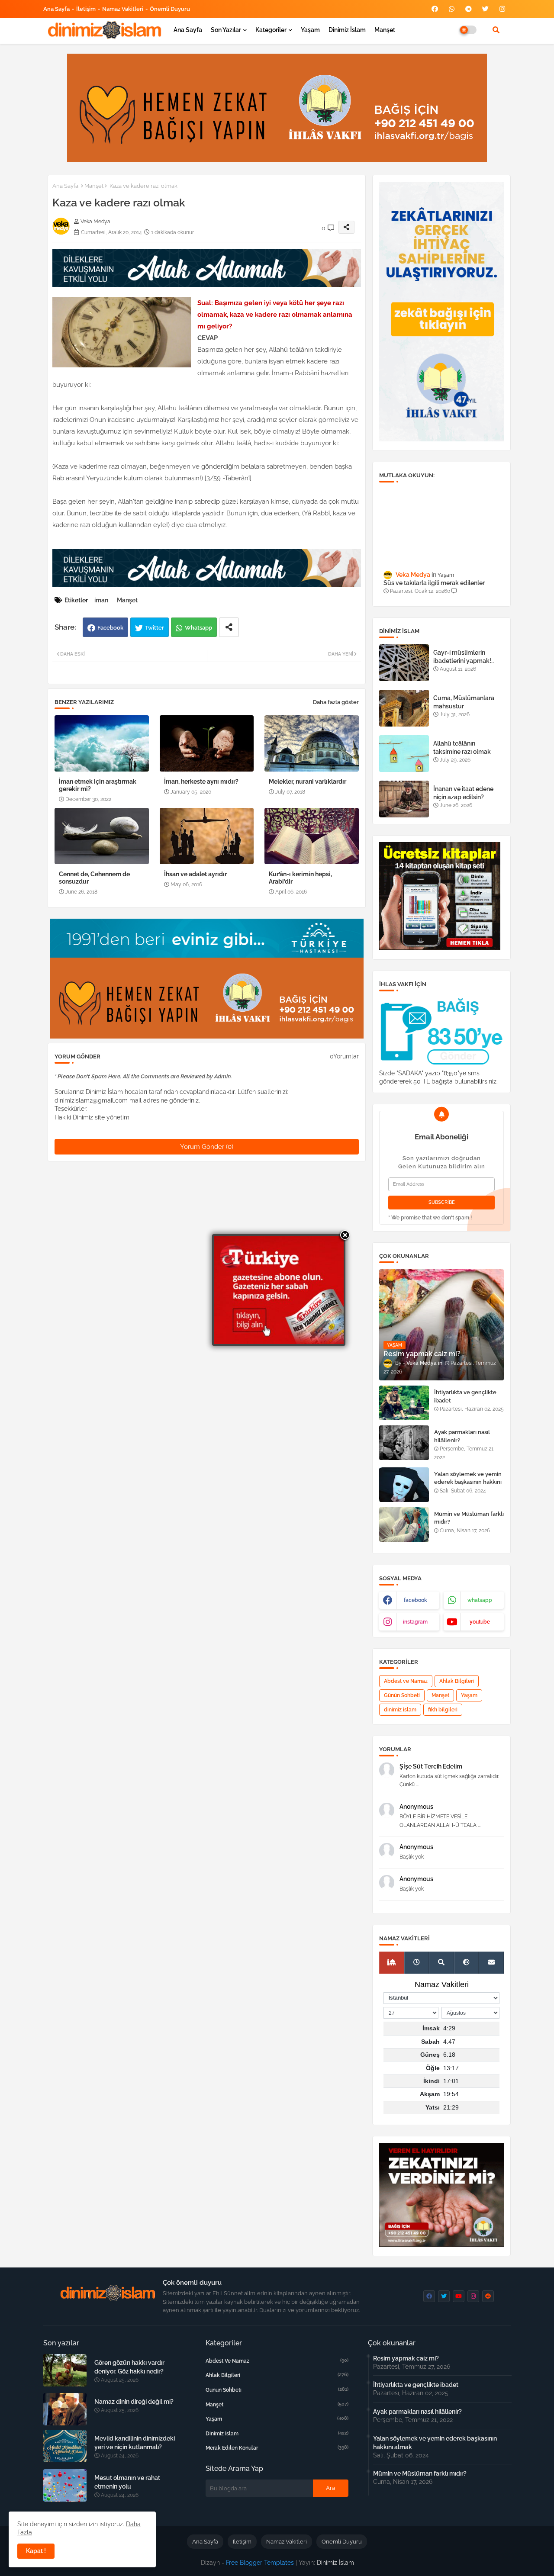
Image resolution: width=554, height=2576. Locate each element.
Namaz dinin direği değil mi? (134, 2402)
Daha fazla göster (336, 702)
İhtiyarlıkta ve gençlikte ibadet (465, 1396)
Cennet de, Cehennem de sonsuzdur (94, 878)
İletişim (86, 9)
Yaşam (310, 30)
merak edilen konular (277, 2448)
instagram (415, 1622)
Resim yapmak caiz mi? (406, 2358)
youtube (480, 1622)
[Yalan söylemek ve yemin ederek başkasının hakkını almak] (404, 1485)
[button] (496, 30)
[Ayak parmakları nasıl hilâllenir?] (404, 1443)
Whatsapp (198, 628)
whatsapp (480, 1600)
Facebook (110, 628)
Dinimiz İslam (347, 30)
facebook (415, 1600)
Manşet (385, 30)
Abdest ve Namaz (406, 1681)
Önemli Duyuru (170, 9)
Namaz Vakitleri (123, 9)
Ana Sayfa (56, 9)
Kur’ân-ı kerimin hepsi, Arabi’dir (300, 878)
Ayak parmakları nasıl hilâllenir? (462, 1436)
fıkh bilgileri (443, 1710)
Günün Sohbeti (402, 1695)
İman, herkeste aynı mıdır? (201, 781)
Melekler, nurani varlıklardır (308, 781)
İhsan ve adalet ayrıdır (195, 874)
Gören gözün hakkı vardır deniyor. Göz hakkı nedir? (129, 2367)
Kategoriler (271, 30)
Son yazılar (226, 30)
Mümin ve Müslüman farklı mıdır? (469, 1518)
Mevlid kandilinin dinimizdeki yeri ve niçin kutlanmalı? (135, 2443)
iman (101, 600)
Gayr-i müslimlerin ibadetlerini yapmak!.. (464, 656)
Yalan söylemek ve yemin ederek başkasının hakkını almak (468, 1482)
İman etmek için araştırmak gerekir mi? (98, 785)
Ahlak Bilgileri (457, 1681)
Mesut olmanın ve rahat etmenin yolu (127, 2482)
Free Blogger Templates (260, 2563)
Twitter (155, 628)
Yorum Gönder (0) (207, 1147)
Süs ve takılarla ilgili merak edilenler (434, 583)
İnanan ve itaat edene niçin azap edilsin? (463, 793)
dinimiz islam (400, 1710)
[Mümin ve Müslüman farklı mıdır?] (404, 1524)
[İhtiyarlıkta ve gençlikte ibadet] (404, 1403)
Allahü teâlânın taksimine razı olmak (462, 747)
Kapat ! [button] (36, 2551)
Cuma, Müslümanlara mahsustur (464, 702)
